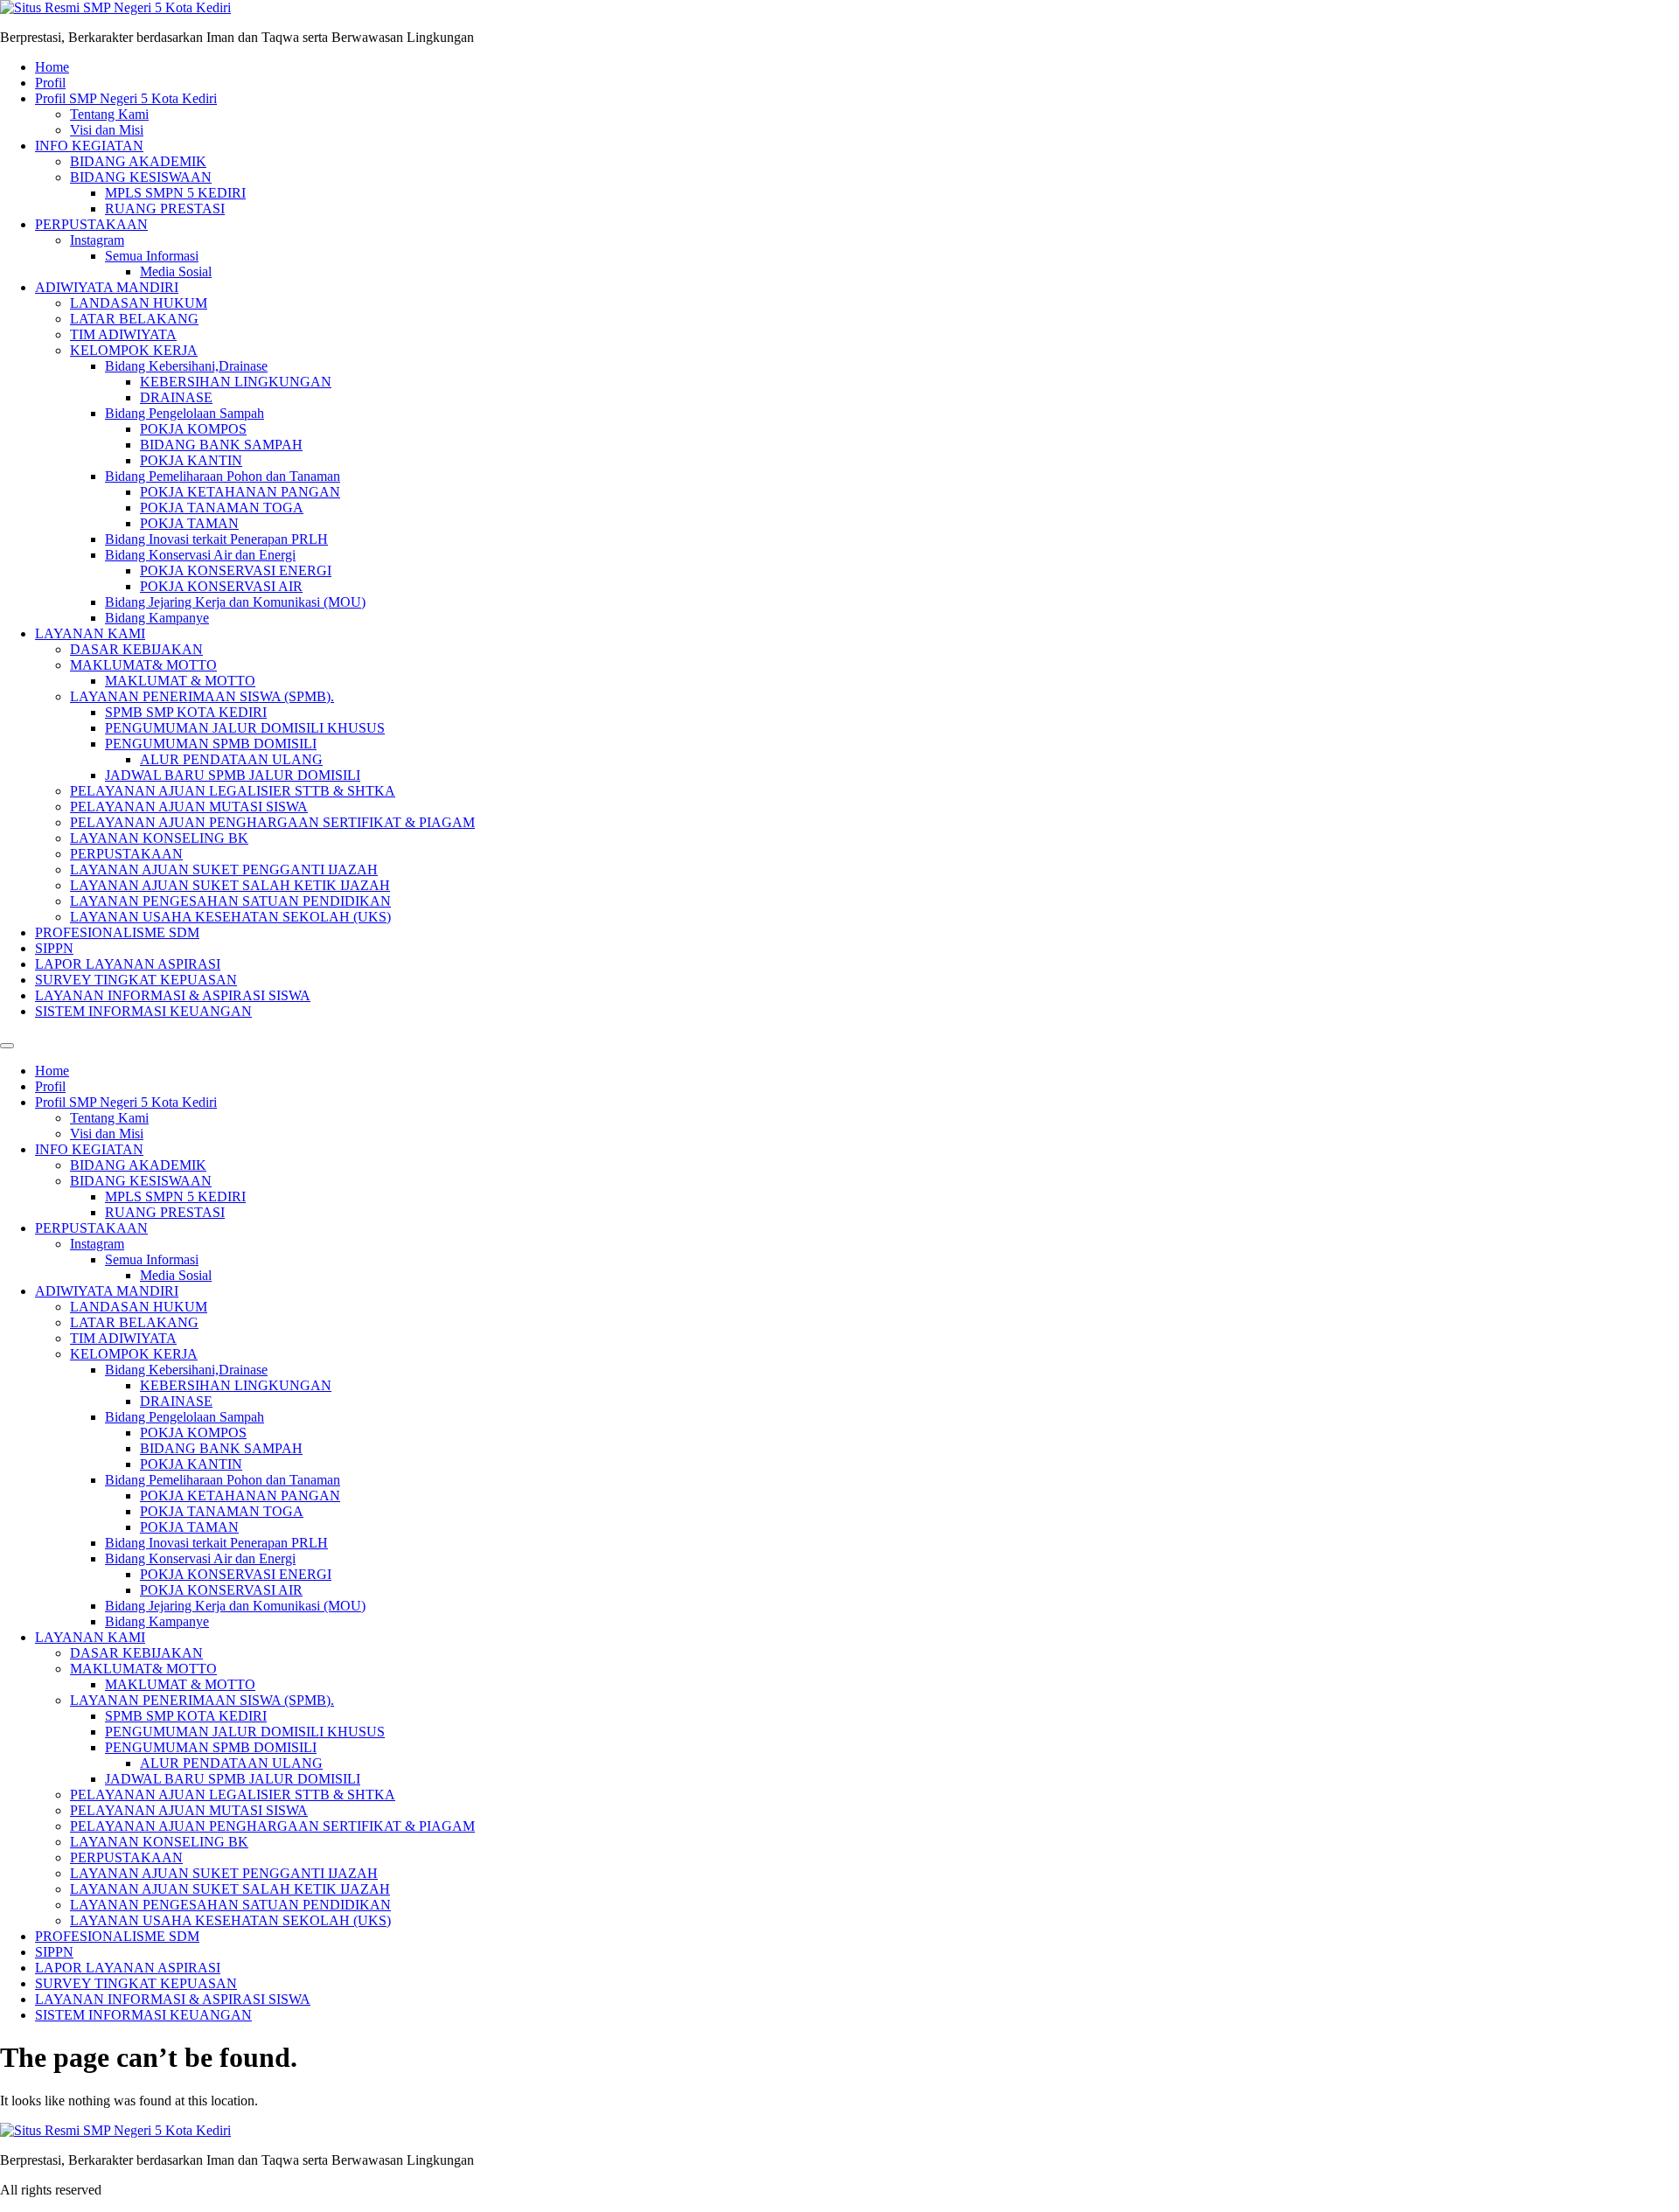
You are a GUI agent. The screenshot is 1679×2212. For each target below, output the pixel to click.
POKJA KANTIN (191, 460)
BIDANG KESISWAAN (141, 177)
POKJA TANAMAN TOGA (222, 508)
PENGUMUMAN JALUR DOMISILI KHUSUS (245, 728)
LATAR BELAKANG (134, 319)
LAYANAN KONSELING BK (159, 838)
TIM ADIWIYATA (123, 334)
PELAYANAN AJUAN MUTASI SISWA (189, 807)
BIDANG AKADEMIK (138, 161)
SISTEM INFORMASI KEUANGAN (143, 1011)
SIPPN (54, 948)
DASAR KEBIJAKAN (136, 649)
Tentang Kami (109, 114)
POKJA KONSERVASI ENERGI (236, 570)
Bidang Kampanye (157, 618)
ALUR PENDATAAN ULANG (231, 759)
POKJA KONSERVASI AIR (221, 586)
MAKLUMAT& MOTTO (143, 665)
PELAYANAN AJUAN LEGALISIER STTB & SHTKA (233, 791)
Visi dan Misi (107, 130)
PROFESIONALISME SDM (117, 932)
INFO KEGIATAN (89, 146)
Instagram (97, 240)
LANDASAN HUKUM (139, 303)
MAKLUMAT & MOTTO (180, 681)
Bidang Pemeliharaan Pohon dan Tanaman (223, 476)
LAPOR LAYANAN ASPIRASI (128, 964)
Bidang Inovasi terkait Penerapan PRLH (216, 539)
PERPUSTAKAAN (91, 224)
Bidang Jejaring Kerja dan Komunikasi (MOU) (235, 602)
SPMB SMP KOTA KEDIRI (186, 712)
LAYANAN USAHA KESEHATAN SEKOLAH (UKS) (230, 917)
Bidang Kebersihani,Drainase (186, 366)
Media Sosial (176, 271)
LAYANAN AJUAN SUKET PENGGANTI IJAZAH (224, 869)
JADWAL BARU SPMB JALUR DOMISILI (233, 775)
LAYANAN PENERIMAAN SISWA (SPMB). (202, 696)
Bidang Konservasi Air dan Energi (200, 555)
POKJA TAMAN (189, 523)
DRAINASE (176, 397)
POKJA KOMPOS (193, 429)
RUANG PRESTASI (165, 209)
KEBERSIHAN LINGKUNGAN (236, 382)
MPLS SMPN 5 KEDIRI (175, 193)
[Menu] (7, 1046)
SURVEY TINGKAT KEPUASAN (136, 980)
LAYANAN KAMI (90, 633)
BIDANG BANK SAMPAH (221, 445)
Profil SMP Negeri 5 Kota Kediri (126, 98)
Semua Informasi (152, 256)
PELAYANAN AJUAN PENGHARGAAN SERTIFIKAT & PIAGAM (272, 822)
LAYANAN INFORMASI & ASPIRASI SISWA (173, 995)
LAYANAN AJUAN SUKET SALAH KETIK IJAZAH (230, 885)
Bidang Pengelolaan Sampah (185, 413)
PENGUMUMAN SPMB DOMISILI (211, 744)
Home (52, 67)
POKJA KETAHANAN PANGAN (240, 492)
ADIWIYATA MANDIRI (107, 287)
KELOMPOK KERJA (134, 350)
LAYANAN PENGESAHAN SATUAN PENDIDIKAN (230, 901)
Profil (50, 83)
